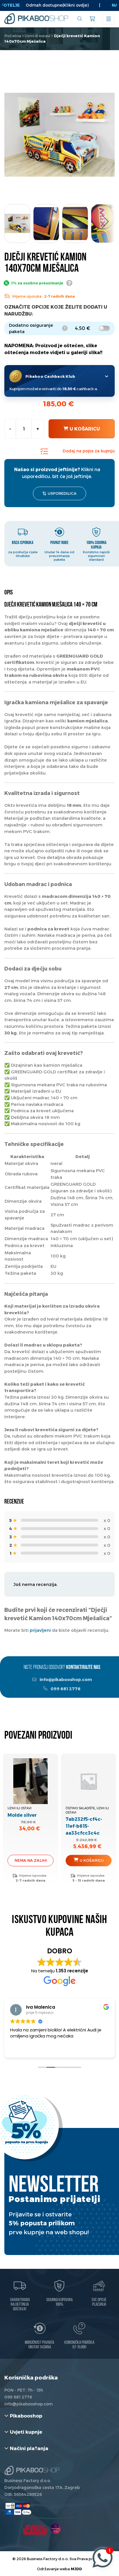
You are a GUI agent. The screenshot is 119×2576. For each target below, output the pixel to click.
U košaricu (85, 429)
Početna (13, 36)
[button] (105, 222)
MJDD (76, 2569)
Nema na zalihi (31, 1860)
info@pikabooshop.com (65, 1679)
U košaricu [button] (92, 1860)
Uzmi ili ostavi (38, 36)
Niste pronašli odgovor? (62, 1668)
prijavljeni (40, 1630)
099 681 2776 (65, 1689)
